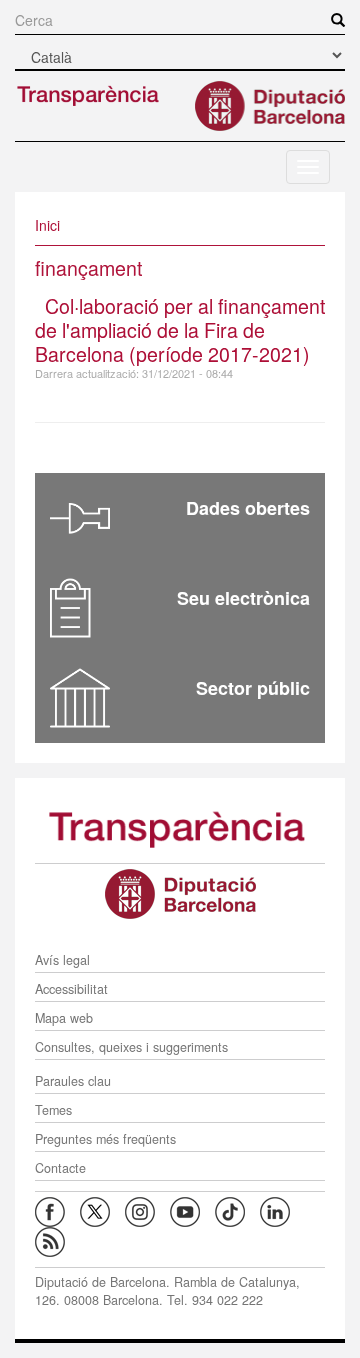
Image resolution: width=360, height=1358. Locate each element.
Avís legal (62, 960)
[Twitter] (102, 1210)
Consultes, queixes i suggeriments (131, 1047)
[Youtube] (192, 1210)
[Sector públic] (80, 698)
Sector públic (253, 688)
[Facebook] (57, 1210)
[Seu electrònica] (70, 608)
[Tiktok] (237, 1210)
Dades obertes (248, 508)
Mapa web (64, 1018)
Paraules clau (73, 1081)
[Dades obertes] (80, 518)
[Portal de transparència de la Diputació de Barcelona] (180, 828)
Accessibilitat (71, 989)
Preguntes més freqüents (105, 1139)
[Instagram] (147, 1210)
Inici (47, 225)
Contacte (60, 1168)
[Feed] (57, 1240)
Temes (53, 1110)
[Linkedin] (282, 1210)
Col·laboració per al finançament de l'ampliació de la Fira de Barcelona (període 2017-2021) (180, 329)
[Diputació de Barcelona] (180, 894)
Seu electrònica (243, 598)
